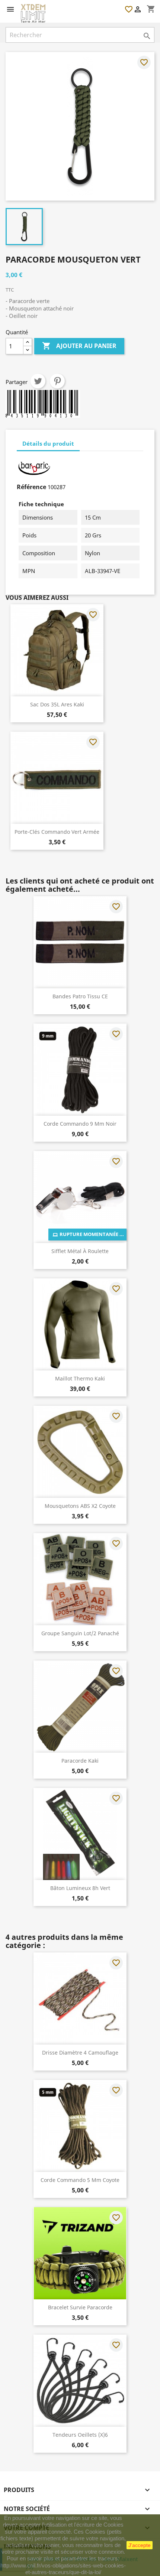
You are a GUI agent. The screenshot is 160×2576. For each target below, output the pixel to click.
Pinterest (57, 381)
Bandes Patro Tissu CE (80, 996)
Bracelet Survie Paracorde (80, 2307)
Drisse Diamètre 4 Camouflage (80, 2053)
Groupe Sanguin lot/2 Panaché (80, 1633)
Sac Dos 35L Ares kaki (57, 704)
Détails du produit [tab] (48, 443)
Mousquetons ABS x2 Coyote (80, 1506)
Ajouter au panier (79, 346)
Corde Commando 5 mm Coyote (80, 2180)
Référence (31, 487)
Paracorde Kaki (80, 1761)
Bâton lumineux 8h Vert (80, 1888)
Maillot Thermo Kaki (80, 1378)
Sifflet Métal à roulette (80, 1251)
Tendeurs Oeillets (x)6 (80, 2435)
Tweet (38, 381)
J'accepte (140, 2545)
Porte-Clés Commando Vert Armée (57, 832)
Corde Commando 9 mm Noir (80, 1124)
